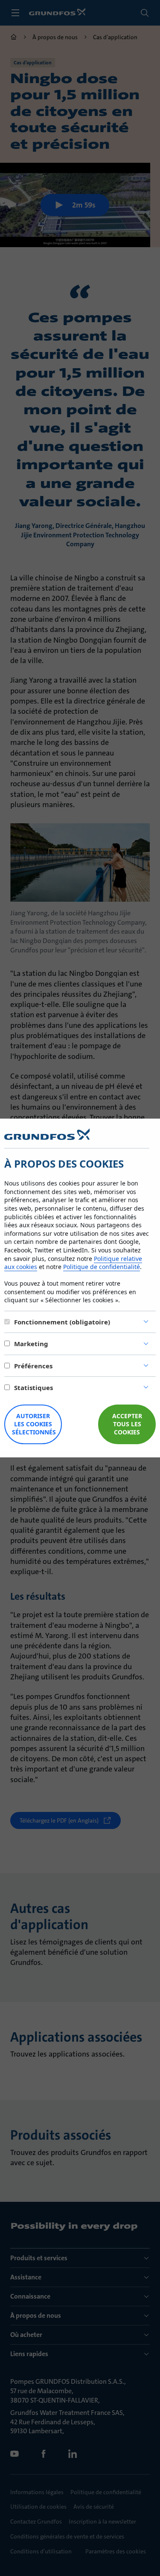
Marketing (31, 1344)
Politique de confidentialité (102, 1267)
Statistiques (33, 1388)
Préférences (33, 1366)
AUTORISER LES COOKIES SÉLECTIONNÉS (34, 1424)
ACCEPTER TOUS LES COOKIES (127, 1424)
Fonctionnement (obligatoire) (62, 1322)
